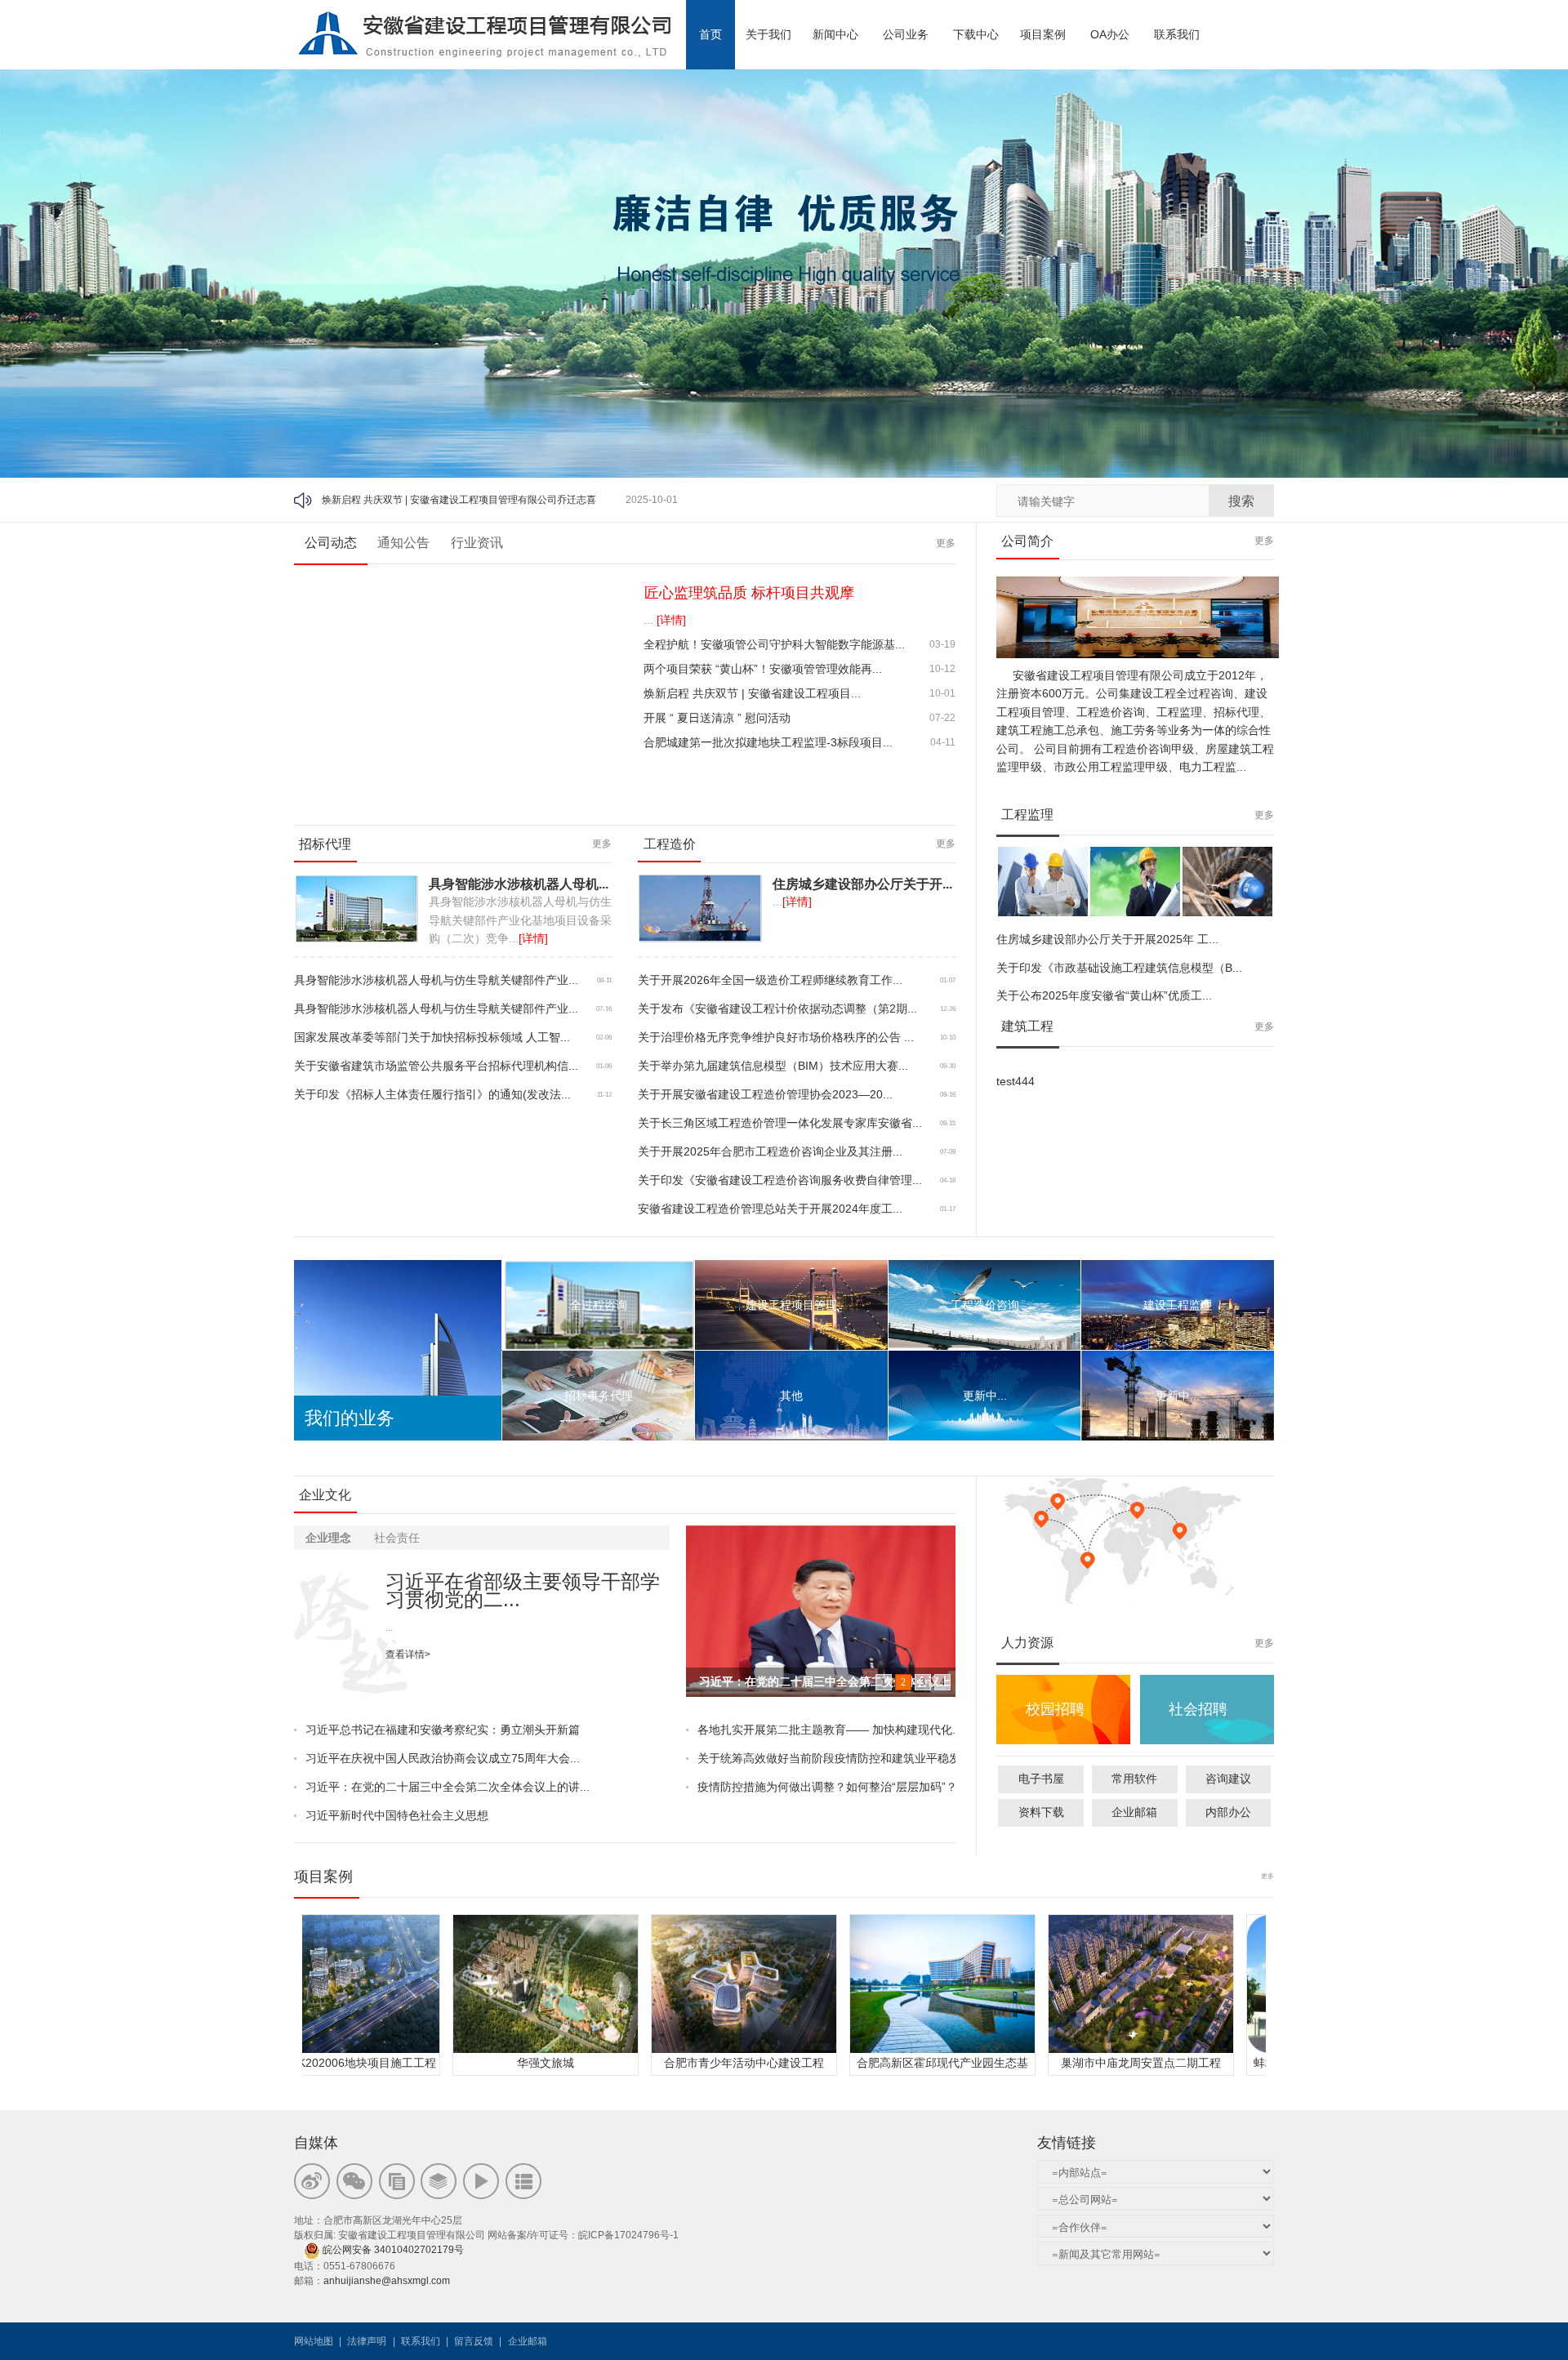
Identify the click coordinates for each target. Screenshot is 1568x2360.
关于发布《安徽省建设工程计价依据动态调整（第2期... (777, 1009)
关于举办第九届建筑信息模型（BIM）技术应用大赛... (773, 1066)
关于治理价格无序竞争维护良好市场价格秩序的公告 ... (776, 1037)
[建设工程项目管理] (791, 1305)
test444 (1016, 1081)
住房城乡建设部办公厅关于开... (862, 884)
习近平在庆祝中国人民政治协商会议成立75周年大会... (443, 1758)
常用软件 (1134, 1779)
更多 (946, 543)
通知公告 (403, 543)
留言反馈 (474, 2341)
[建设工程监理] (1177, 1305)
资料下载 (1041, 1812)
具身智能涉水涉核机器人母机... (519, 884)
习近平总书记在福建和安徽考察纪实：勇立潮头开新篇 (443, 1730)
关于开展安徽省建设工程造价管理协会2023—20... (765, 1094)
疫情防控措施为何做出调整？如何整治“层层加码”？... (826, 1787)
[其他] (791, 1396)
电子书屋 (1041, 1779)
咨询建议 (1228, 1779)
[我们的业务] (398, 1269)
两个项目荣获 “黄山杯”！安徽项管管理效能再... (763, 669)
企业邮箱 (1134, 1812)
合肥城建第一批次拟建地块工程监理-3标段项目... (768, 742)
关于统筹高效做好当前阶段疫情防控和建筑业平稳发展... (826, 1758)
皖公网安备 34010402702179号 (394, 2250)
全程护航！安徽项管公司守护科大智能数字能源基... (774, 644)
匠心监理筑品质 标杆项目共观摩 (749, 593)
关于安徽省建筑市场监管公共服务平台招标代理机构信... (436, 1066)
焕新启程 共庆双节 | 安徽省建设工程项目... (752, 693)
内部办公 (1228, 1812)
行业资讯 (477, 543)
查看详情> (408, 1654)
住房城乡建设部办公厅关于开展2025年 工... (1107, 939)
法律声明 (367, 2341)
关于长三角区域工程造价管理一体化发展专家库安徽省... (780, 1123)
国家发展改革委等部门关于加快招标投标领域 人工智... (432, 1037)
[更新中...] (984, 1396)
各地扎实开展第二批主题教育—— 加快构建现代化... (826, 1730)
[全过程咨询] (598, 1305)
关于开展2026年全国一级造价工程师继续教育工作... (770, 980)
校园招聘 (1055, 1709)
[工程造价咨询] (984, 1305)
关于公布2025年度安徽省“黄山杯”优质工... (1104, 995)
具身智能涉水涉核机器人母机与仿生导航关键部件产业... (436, 980)
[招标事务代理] (598, 1396)
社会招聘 (1198, 1709)
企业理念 (328, 1538)
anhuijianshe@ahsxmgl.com (387, 2281)
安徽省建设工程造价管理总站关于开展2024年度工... (770, 1209)
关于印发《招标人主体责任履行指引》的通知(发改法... (432, 1094)
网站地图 (314, 2341)
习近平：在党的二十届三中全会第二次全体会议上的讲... (448, 1787)
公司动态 (331, 543)
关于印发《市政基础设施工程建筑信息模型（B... (1119, 968)
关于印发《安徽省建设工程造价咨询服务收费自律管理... (780, 1180)
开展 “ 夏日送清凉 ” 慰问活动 (384, 500)
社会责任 (397, 1538)
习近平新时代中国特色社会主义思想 (397, 1815)
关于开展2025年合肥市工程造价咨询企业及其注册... (770, 1151)
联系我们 (421, 2341)
